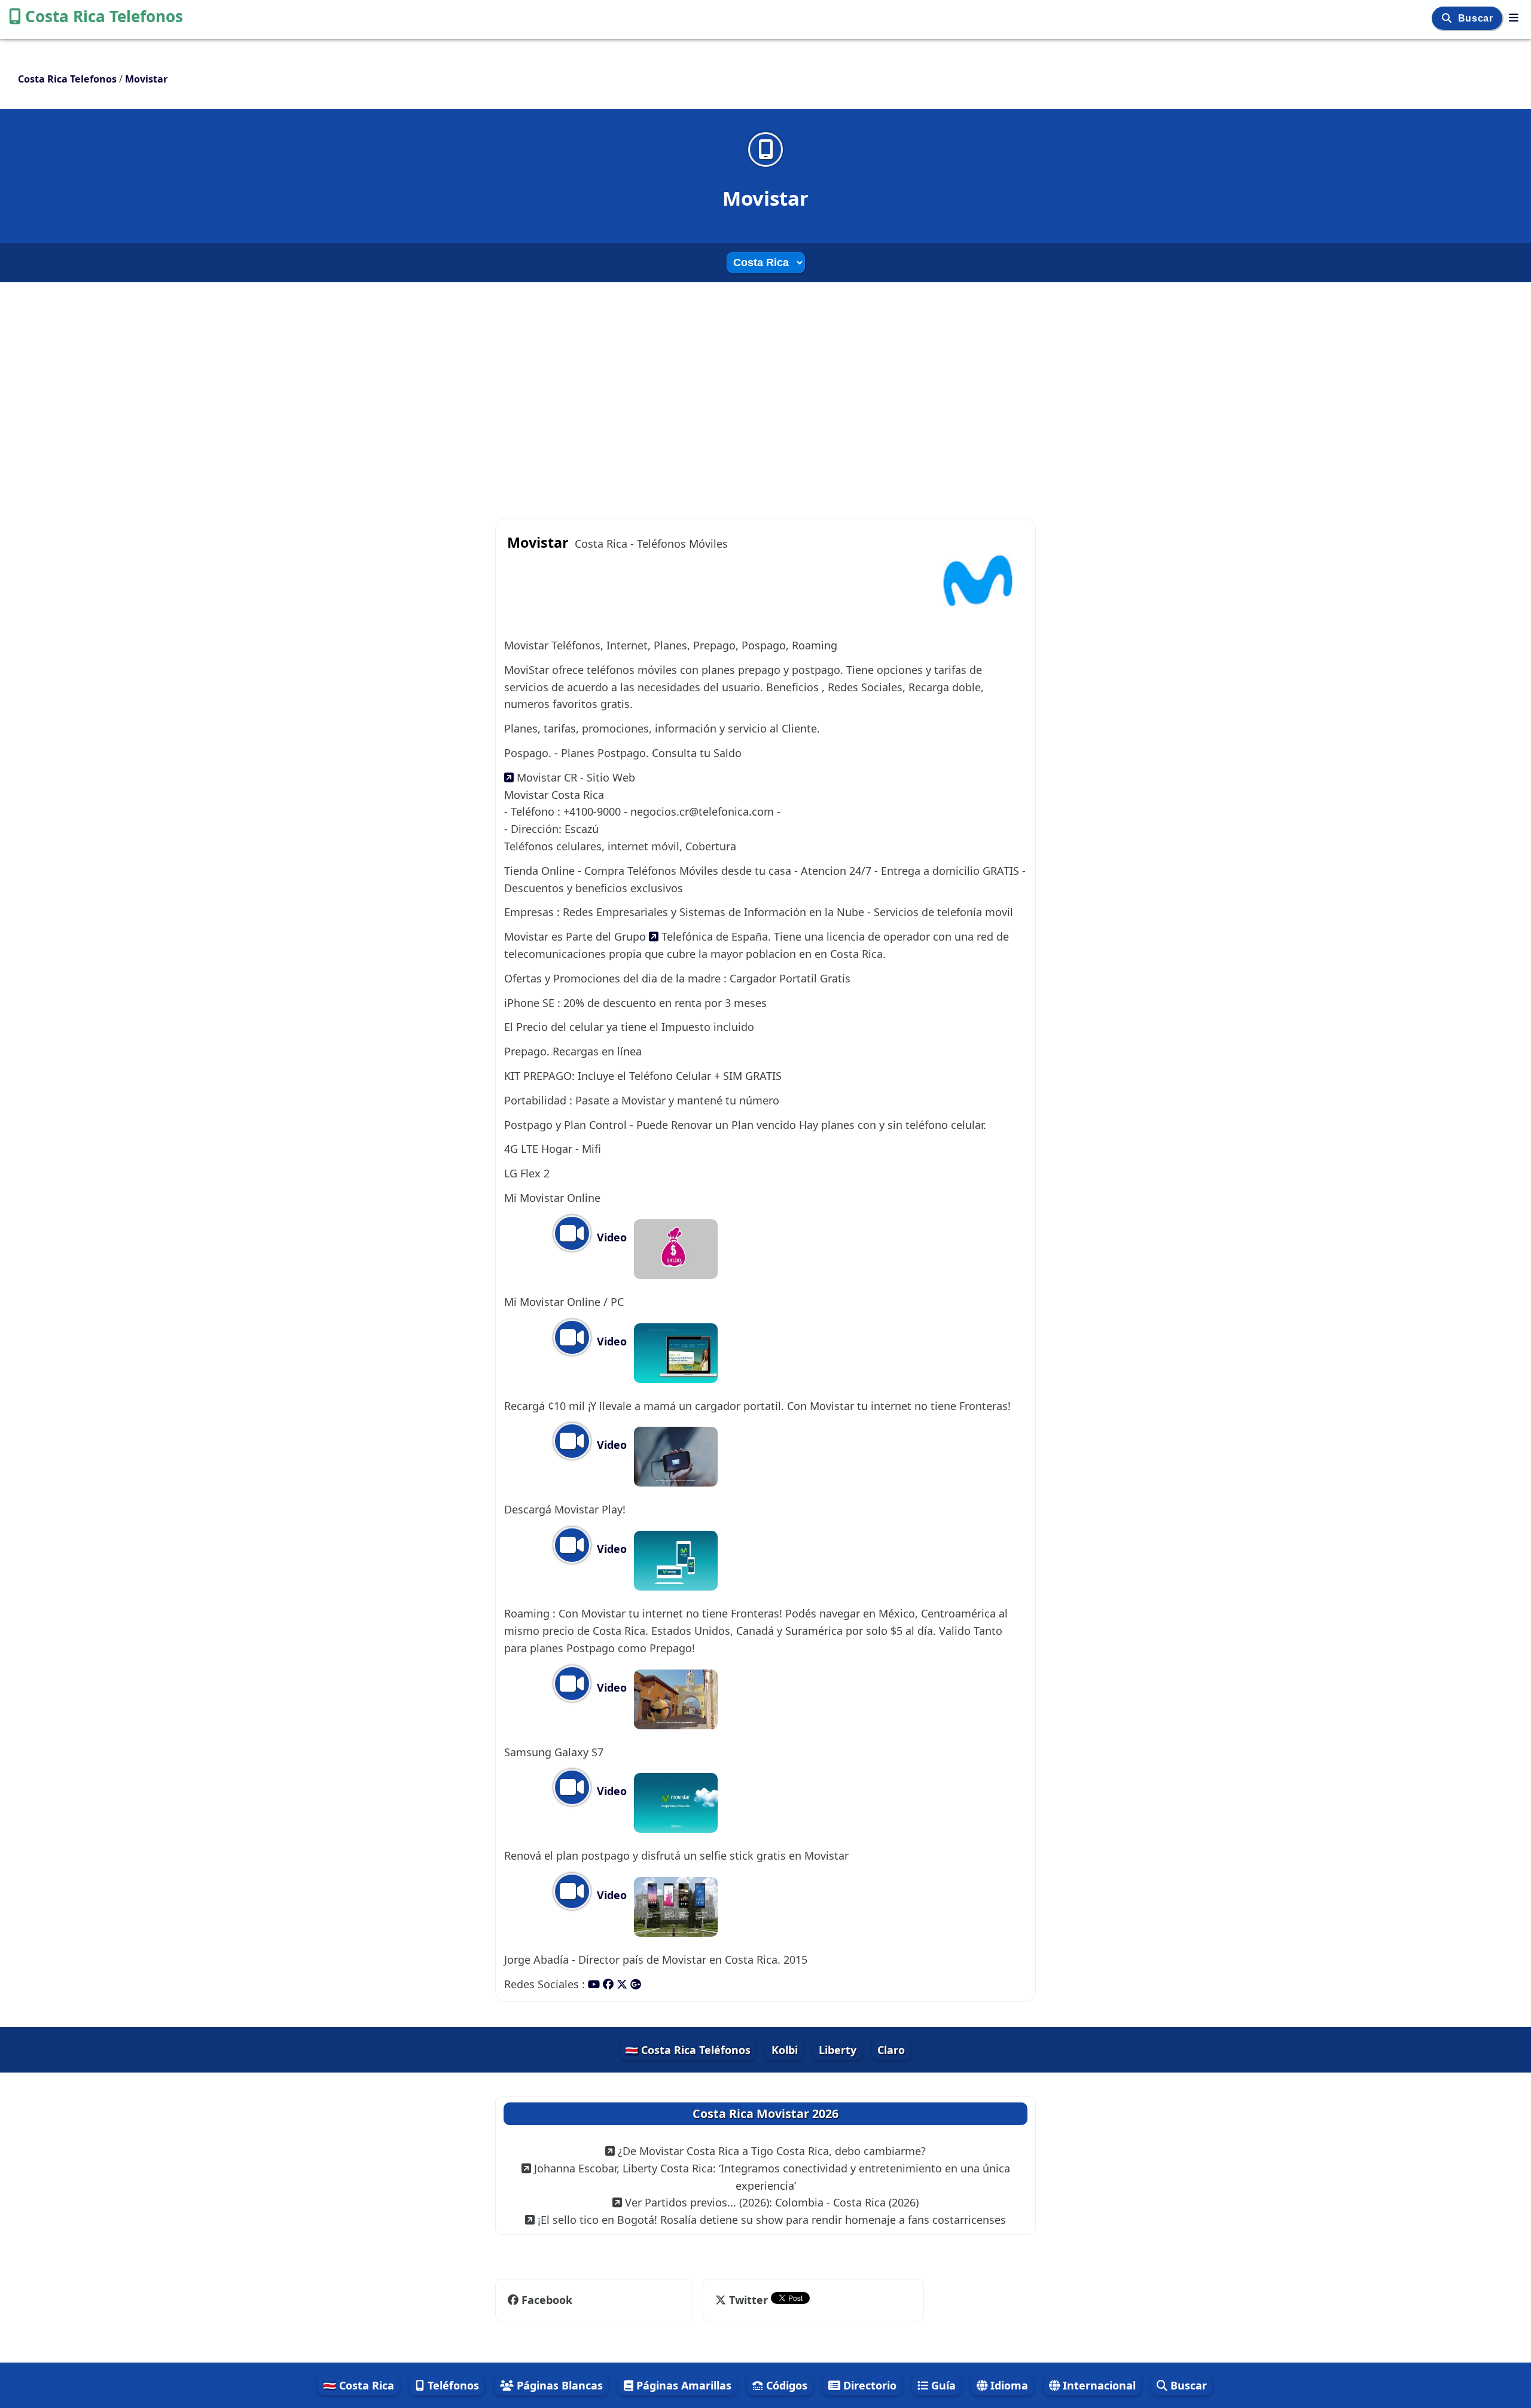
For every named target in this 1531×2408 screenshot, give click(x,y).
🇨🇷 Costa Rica (359, 2385)
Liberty (838, 2050)
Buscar (1477, 18)
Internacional (1098, 2385)
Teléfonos (452, 2385)
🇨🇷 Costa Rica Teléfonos (688, 2050)
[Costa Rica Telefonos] (1514, 17)
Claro (891, 2050)
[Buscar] (1448, 18)
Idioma (1008, 2385)
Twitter (748, 2300)
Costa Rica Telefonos (104, 16)
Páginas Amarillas (682, 2385)
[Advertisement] (765, 389)
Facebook (547, 2300)
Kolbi (785, 2050)
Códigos (785, 2385)
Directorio (868, 2385)
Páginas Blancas (558, 2385)
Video (610, 1237)
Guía (942, 2385)
